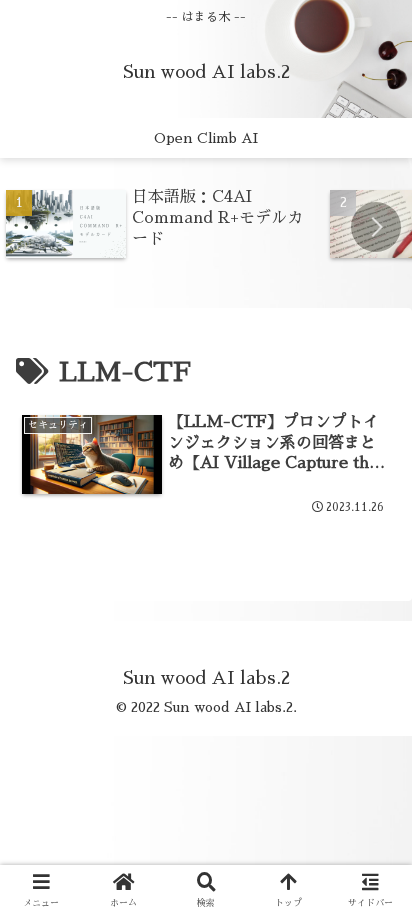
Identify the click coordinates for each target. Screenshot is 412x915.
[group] (161, 225)
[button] (376, 227)
